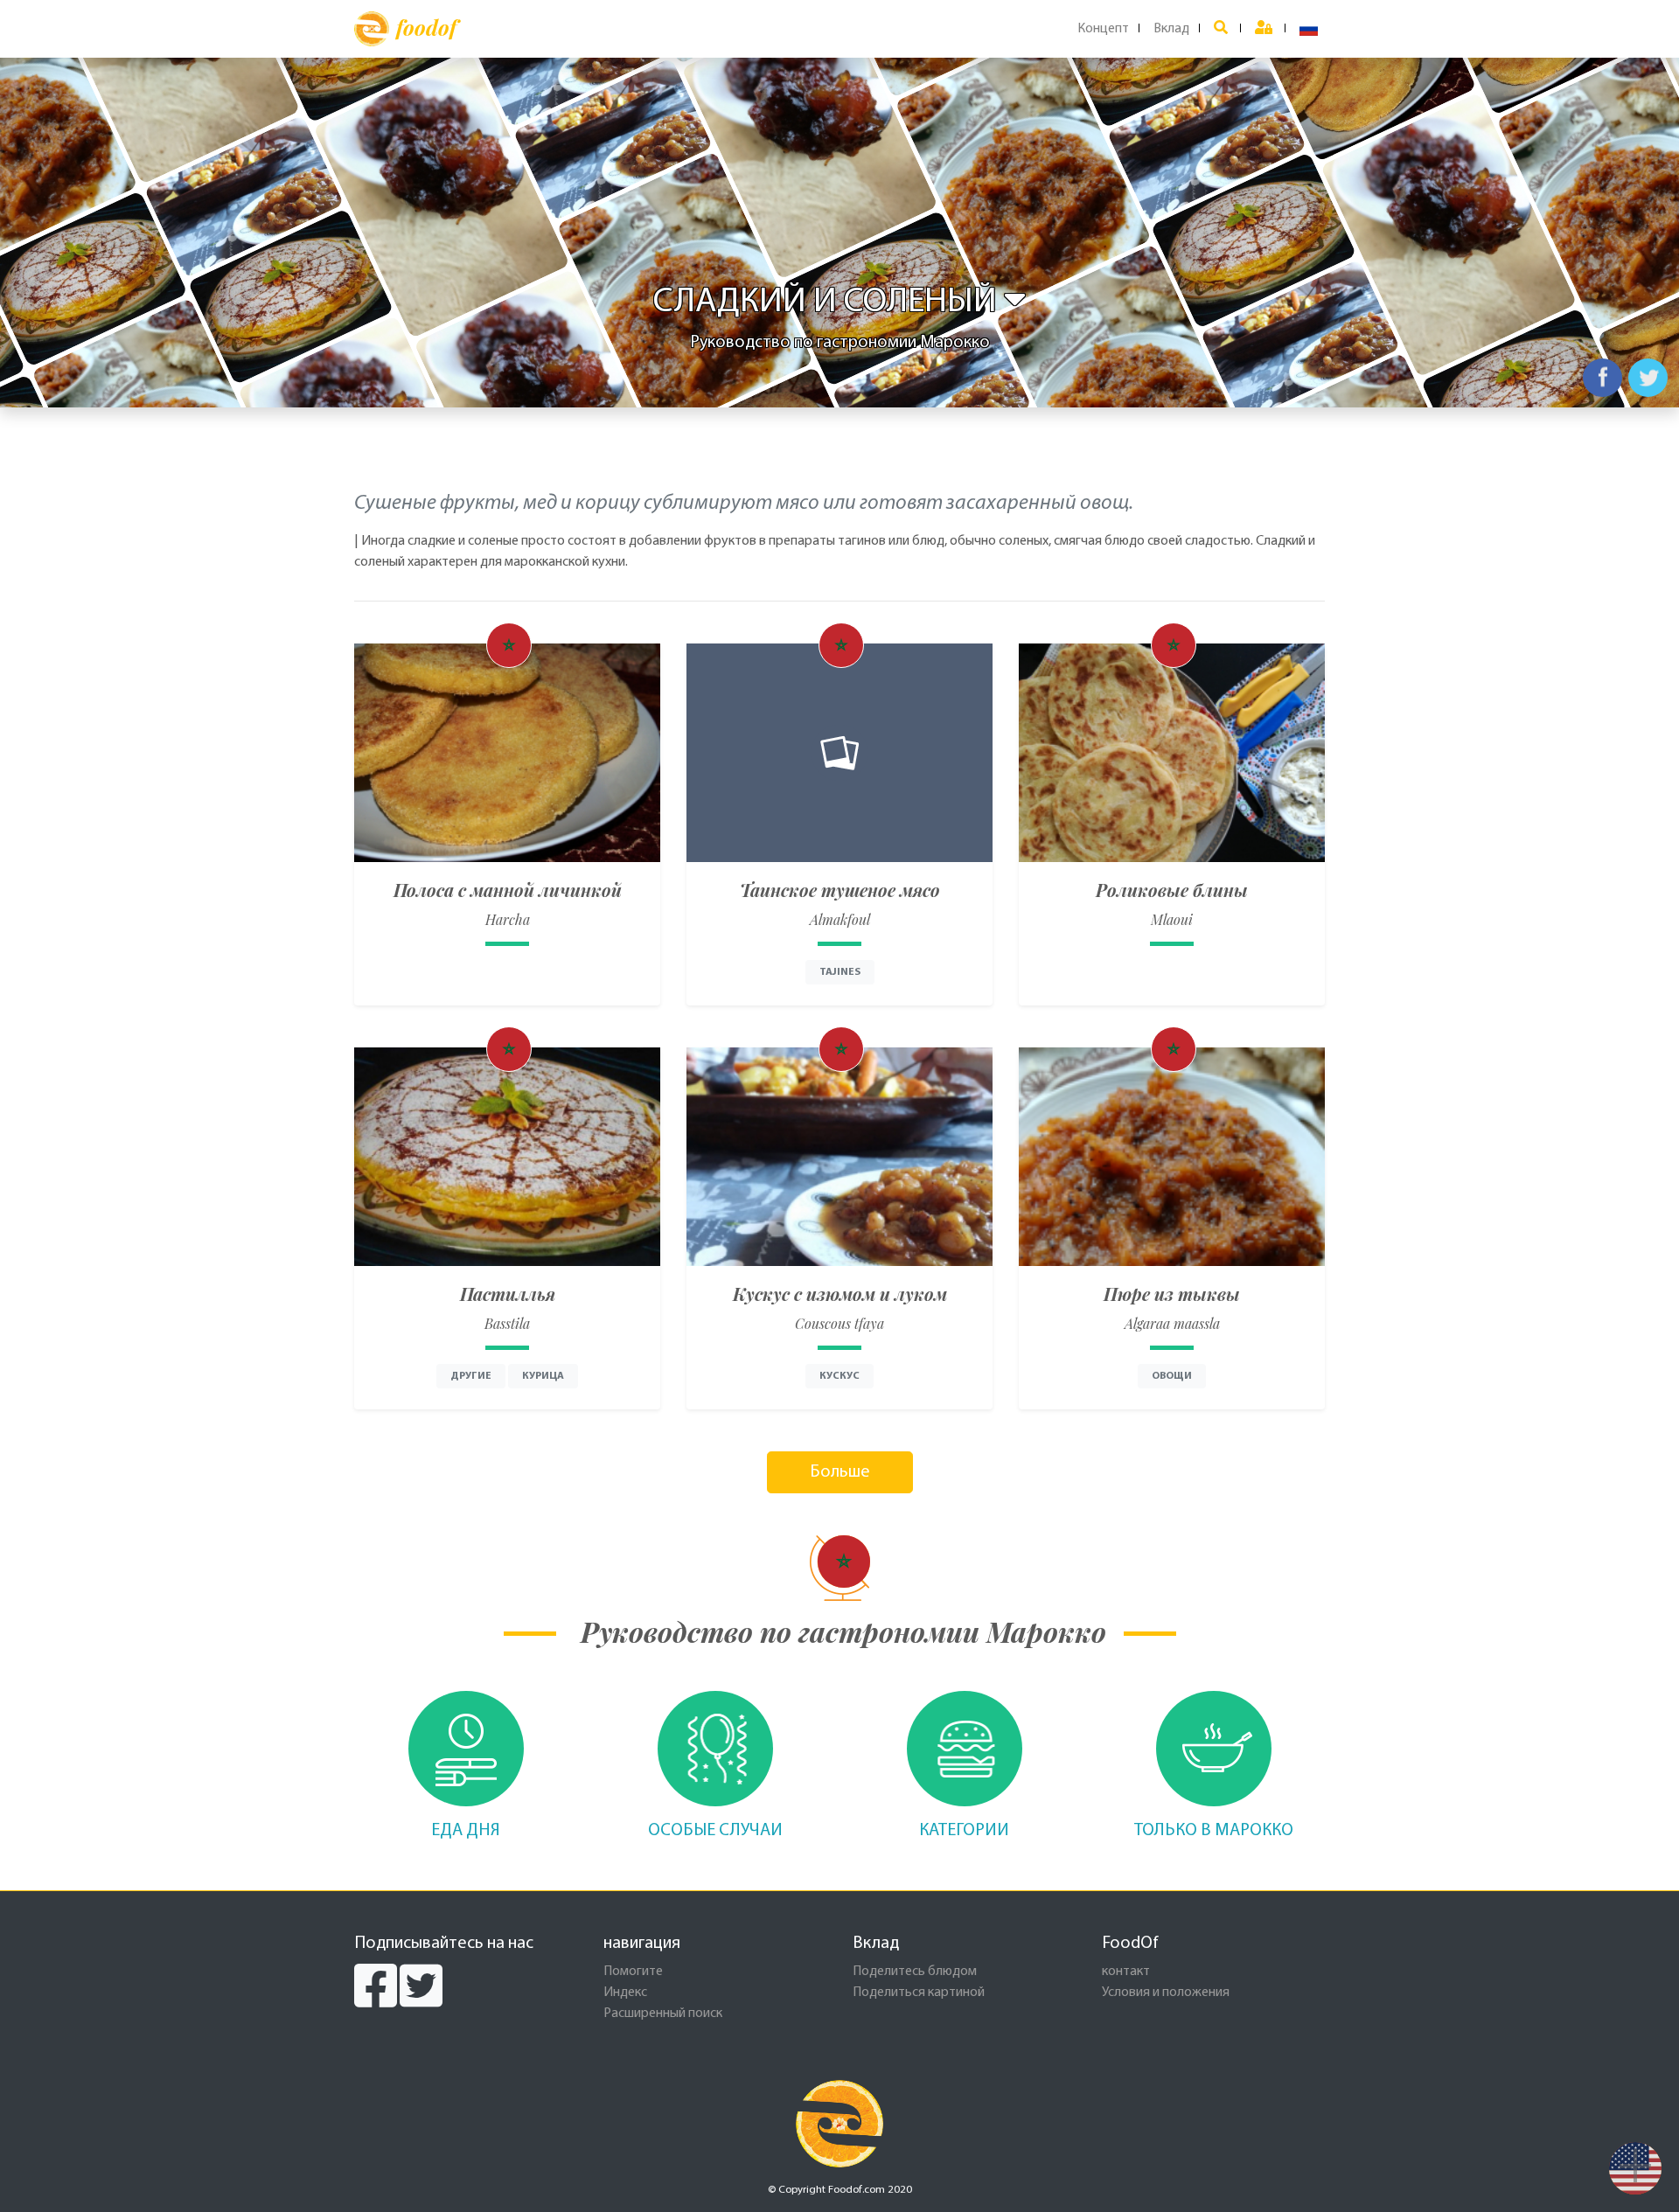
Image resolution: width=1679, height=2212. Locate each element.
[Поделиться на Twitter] (1648, 378)
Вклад (1171, 29)
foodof (426, 27)
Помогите (633, 1972)
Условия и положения (1166, 1993)
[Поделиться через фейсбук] (1602, 378)
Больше (840, 1472)
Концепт (1103, 29)
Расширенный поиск (663, 2014)
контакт (1126, 1972)
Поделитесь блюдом (915, 1972)
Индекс (625, 1993)
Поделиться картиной (919, 1993)
